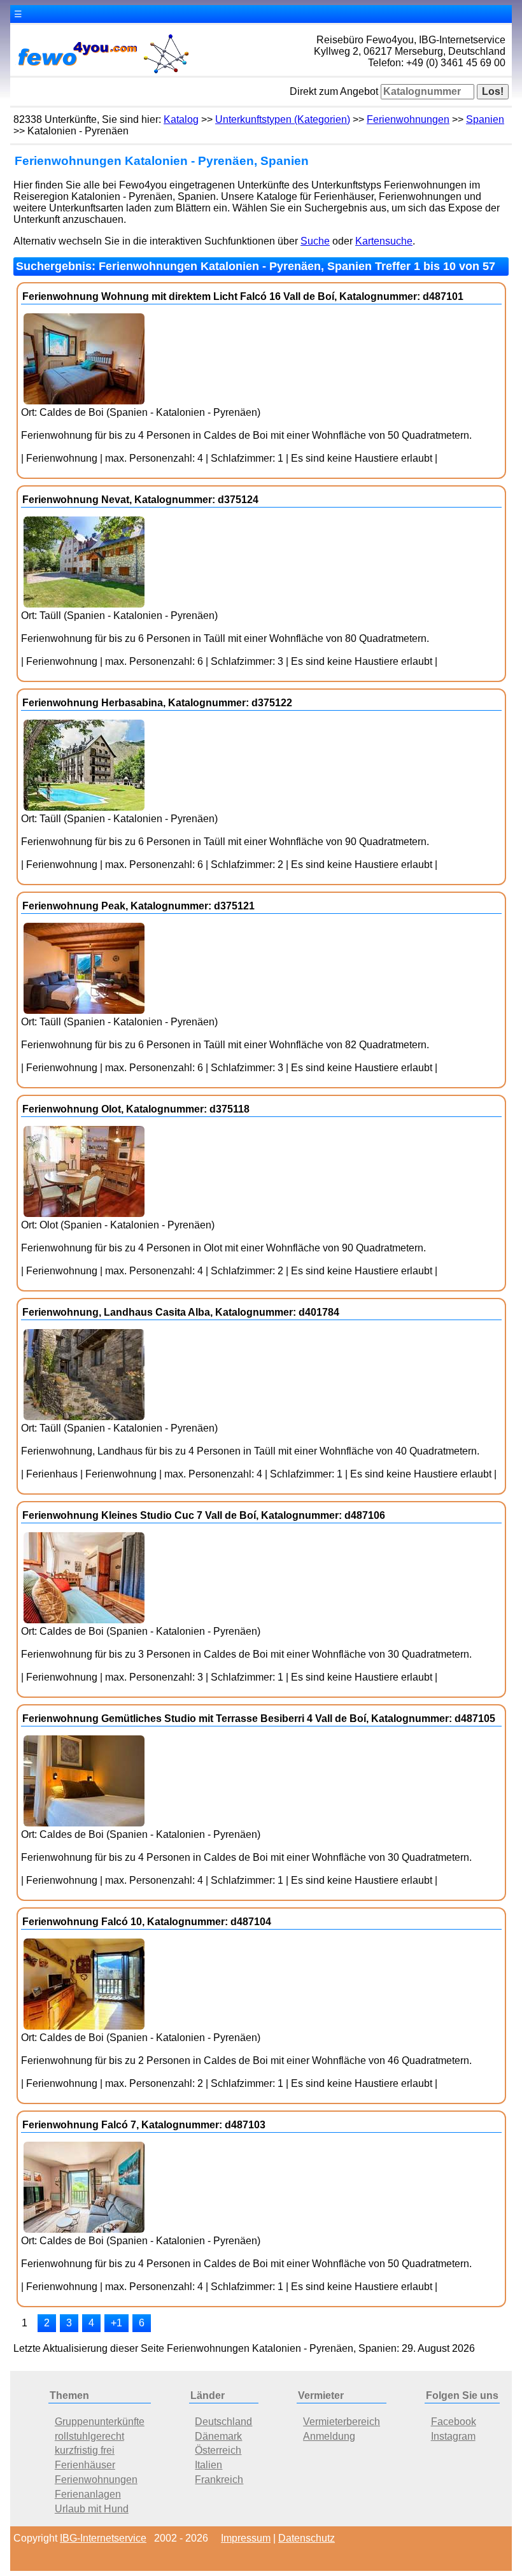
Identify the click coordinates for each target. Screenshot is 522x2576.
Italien (208, 2465)
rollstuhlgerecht (89, 2436)
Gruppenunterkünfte (100, 2422)
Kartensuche (384, 241)
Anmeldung (329, 2436)
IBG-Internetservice (103, 2538)
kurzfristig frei (85, 2450)
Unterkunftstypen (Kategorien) (283, 119)
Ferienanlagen (88, 2494)
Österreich (218, 2450)
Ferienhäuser (85, 2465)
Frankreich (219, 2480)
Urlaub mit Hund (92, 2509)
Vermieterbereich (342, 2422)
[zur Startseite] (102, 72)
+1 (116, 2323)
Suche (315, 241)
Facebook (454, 2422)
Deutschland (223, 2422)
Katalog (181, 119)
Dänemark (218, 2436)
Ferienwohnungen (408, 119)
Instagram (453, 2436)
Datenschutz (307, 2538)
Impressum (246, 2538)
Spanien (485, 119)
